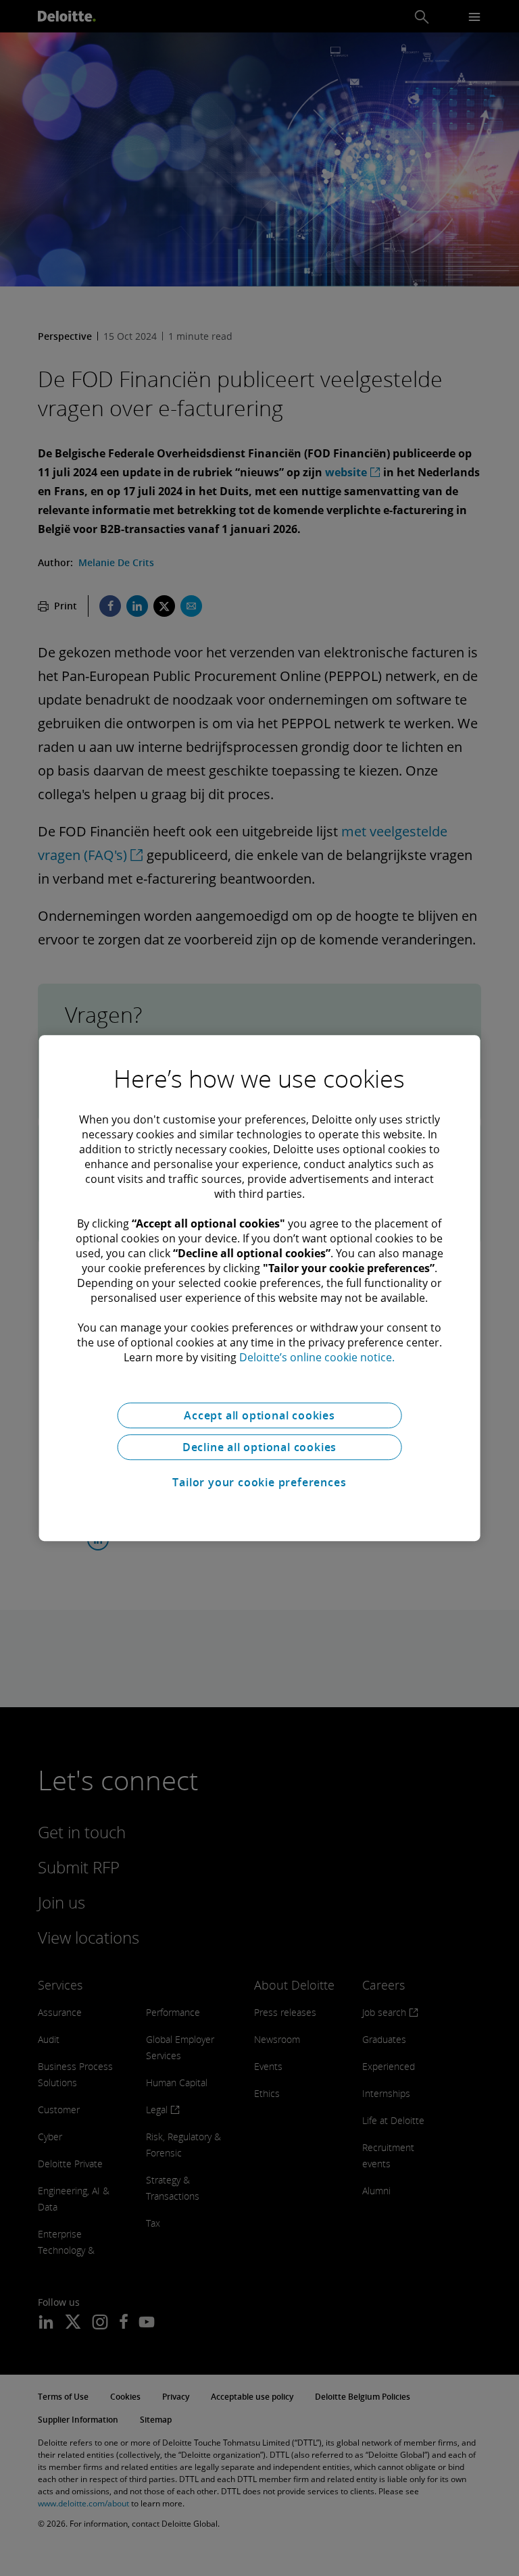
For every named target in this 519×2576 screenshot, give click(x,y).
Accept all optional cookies (259, 1415)
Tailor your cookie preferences (259, 1482)
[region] (260, 1288)
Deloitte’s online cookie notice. (317, 1357)
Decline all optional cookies (259, 1447)
